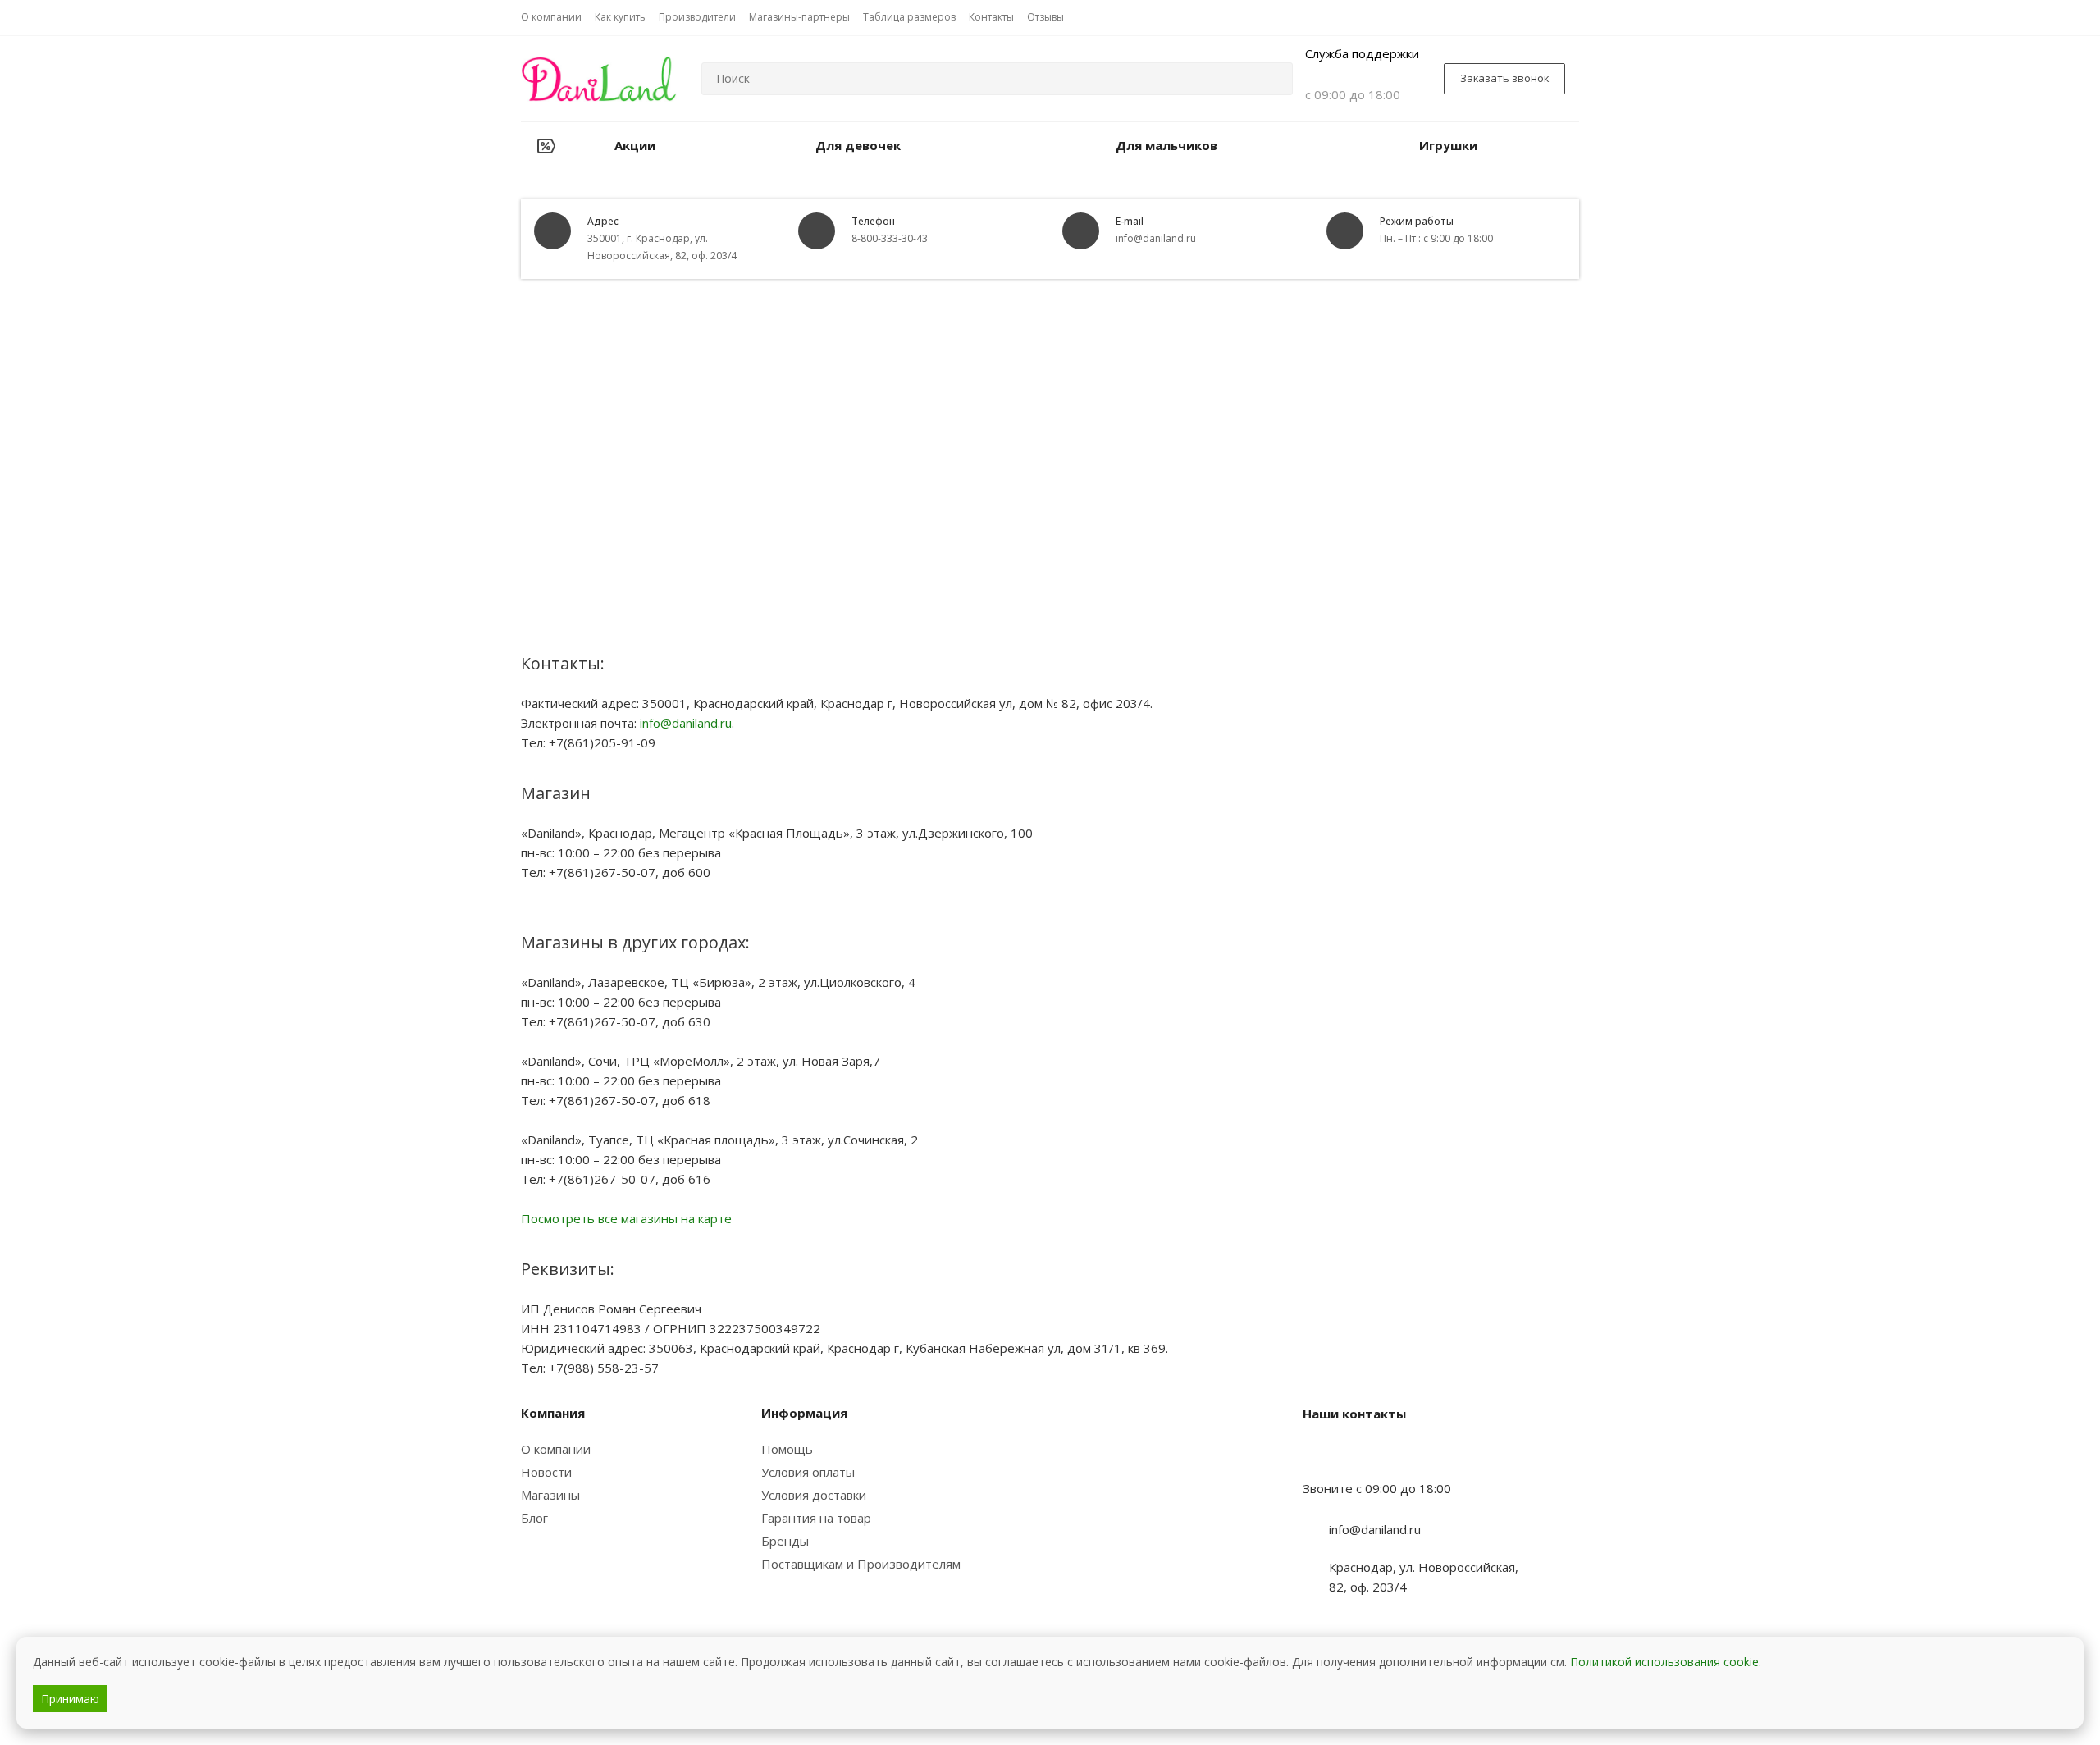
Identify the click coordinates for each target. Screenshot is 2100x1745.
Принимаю (70, 1699)
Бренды (785, 1541)
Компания (553, 1413)
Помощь (787, 1449)
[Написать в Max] (1356, 1456)
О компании (556, 1449)
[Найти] (1273, 79)
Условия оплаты (808, 1472)
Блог (534, 1518)
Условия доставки (814, 1495)
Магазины (550, 1495)
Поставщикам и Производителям (861, 1564)
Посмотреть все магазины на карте (626, 1218)
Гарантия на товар (816, 1518)
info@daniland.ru (686, 723)
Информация (804, 1413)
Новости (546, 1472)
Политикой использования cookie (1664, 1662)
